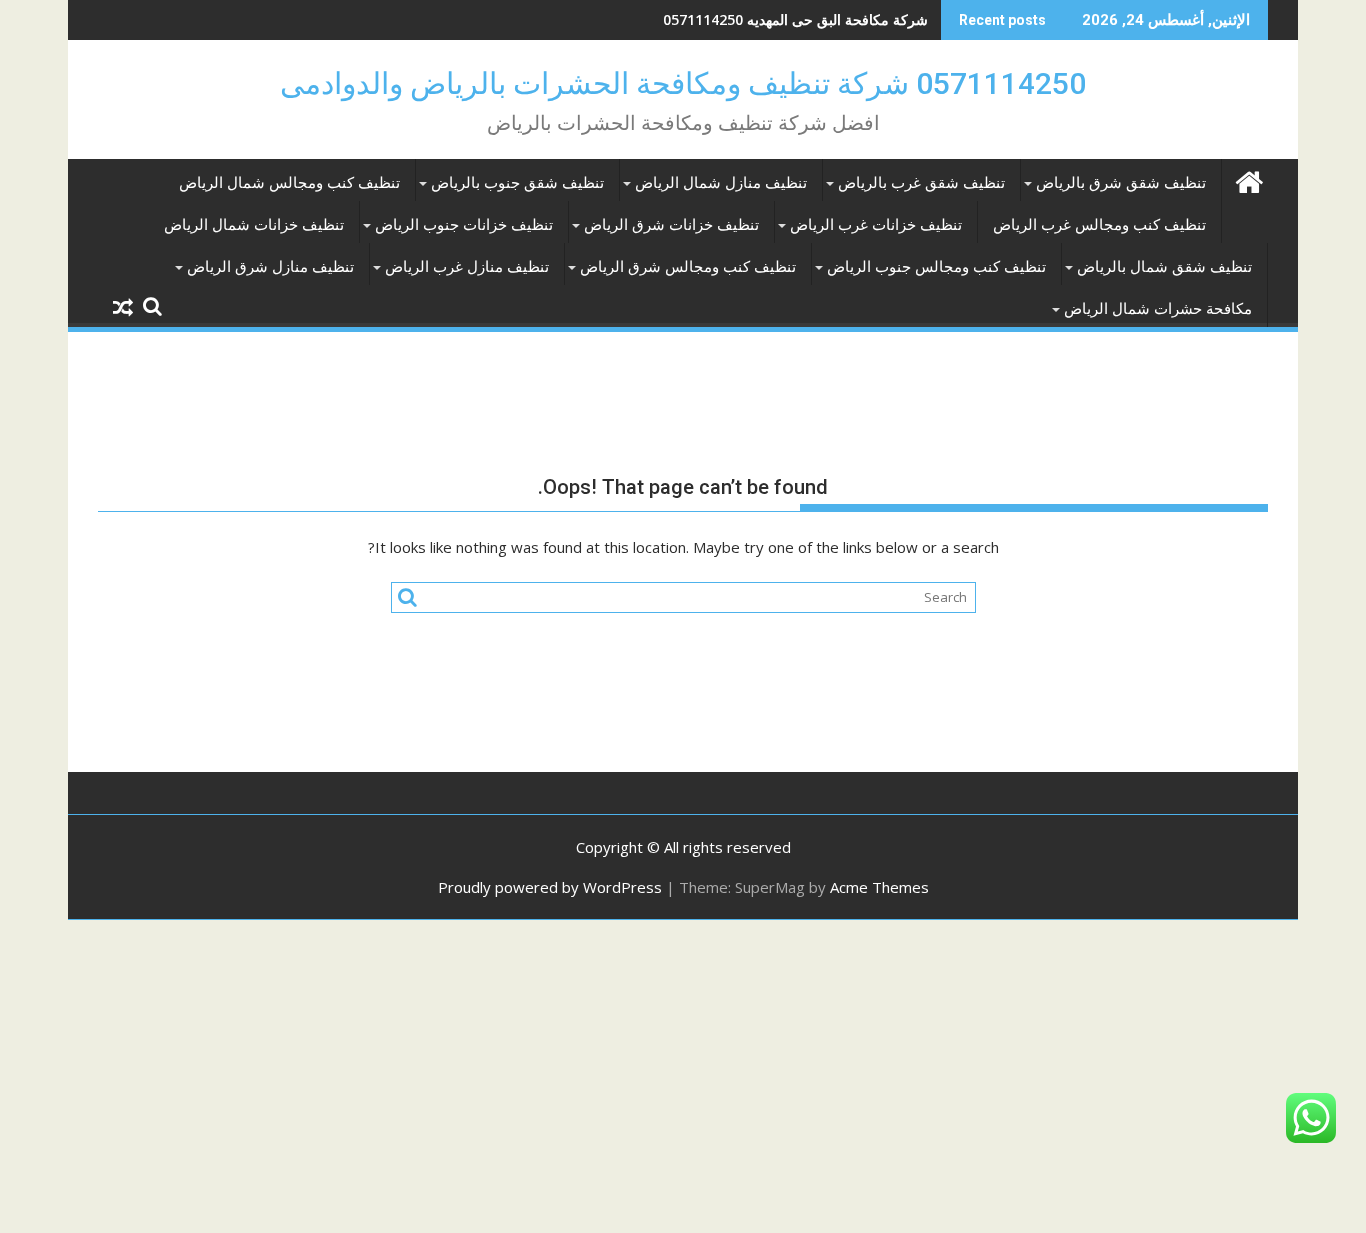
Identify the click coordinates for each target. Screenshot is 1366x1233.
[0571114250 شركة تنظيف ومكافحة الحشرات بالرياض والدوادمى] (1248, 179)
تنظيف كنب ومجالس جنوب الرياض (936, 267)
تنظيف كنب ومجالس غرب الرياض (1099, 225)
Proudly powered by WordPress (550, 887)
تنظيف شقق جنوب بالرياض (517, 183)
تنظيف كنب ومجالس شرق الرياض (688, 267)
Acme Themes (879, 887)
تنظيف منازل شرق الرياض (270, 267)
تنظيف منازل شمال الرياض (721, 183)
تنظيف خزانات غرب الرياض (876, 225)
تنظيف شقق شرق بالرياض (1121, 183)
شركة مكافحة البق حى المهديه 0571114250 (795, 19)
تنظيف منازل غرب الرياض (467, 267)
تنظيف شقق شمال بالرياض (1164, 267)
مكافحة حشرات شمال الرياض (1158, 309)
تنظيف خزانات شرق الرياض (671, 225)
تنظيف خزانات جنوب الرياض (464, 225)
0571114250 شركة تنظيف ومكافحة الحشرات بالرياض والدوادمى (683, 83)
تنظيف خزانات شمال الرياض (254, 225)
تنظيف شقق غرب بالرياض (921, 183)
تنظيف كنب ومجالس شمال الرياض (289, 183)
